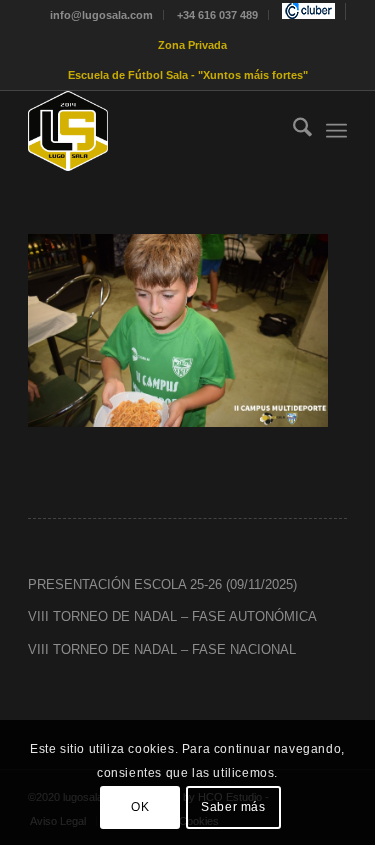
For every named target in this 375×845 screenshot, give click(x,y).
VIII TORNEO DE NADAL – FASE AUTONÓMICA (172, 616)
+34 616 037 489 (217, 15)
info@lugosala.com (101, 15)
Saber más (233, 807)
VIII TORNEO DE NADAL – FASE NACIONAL (162, 649)
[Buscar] (292, 131)
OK (140, 807)
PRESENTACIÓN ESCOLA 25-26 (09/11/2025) (162, 584)
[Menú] (336, 131)
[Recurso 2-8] (155, 131)
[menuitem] (102, 15)
